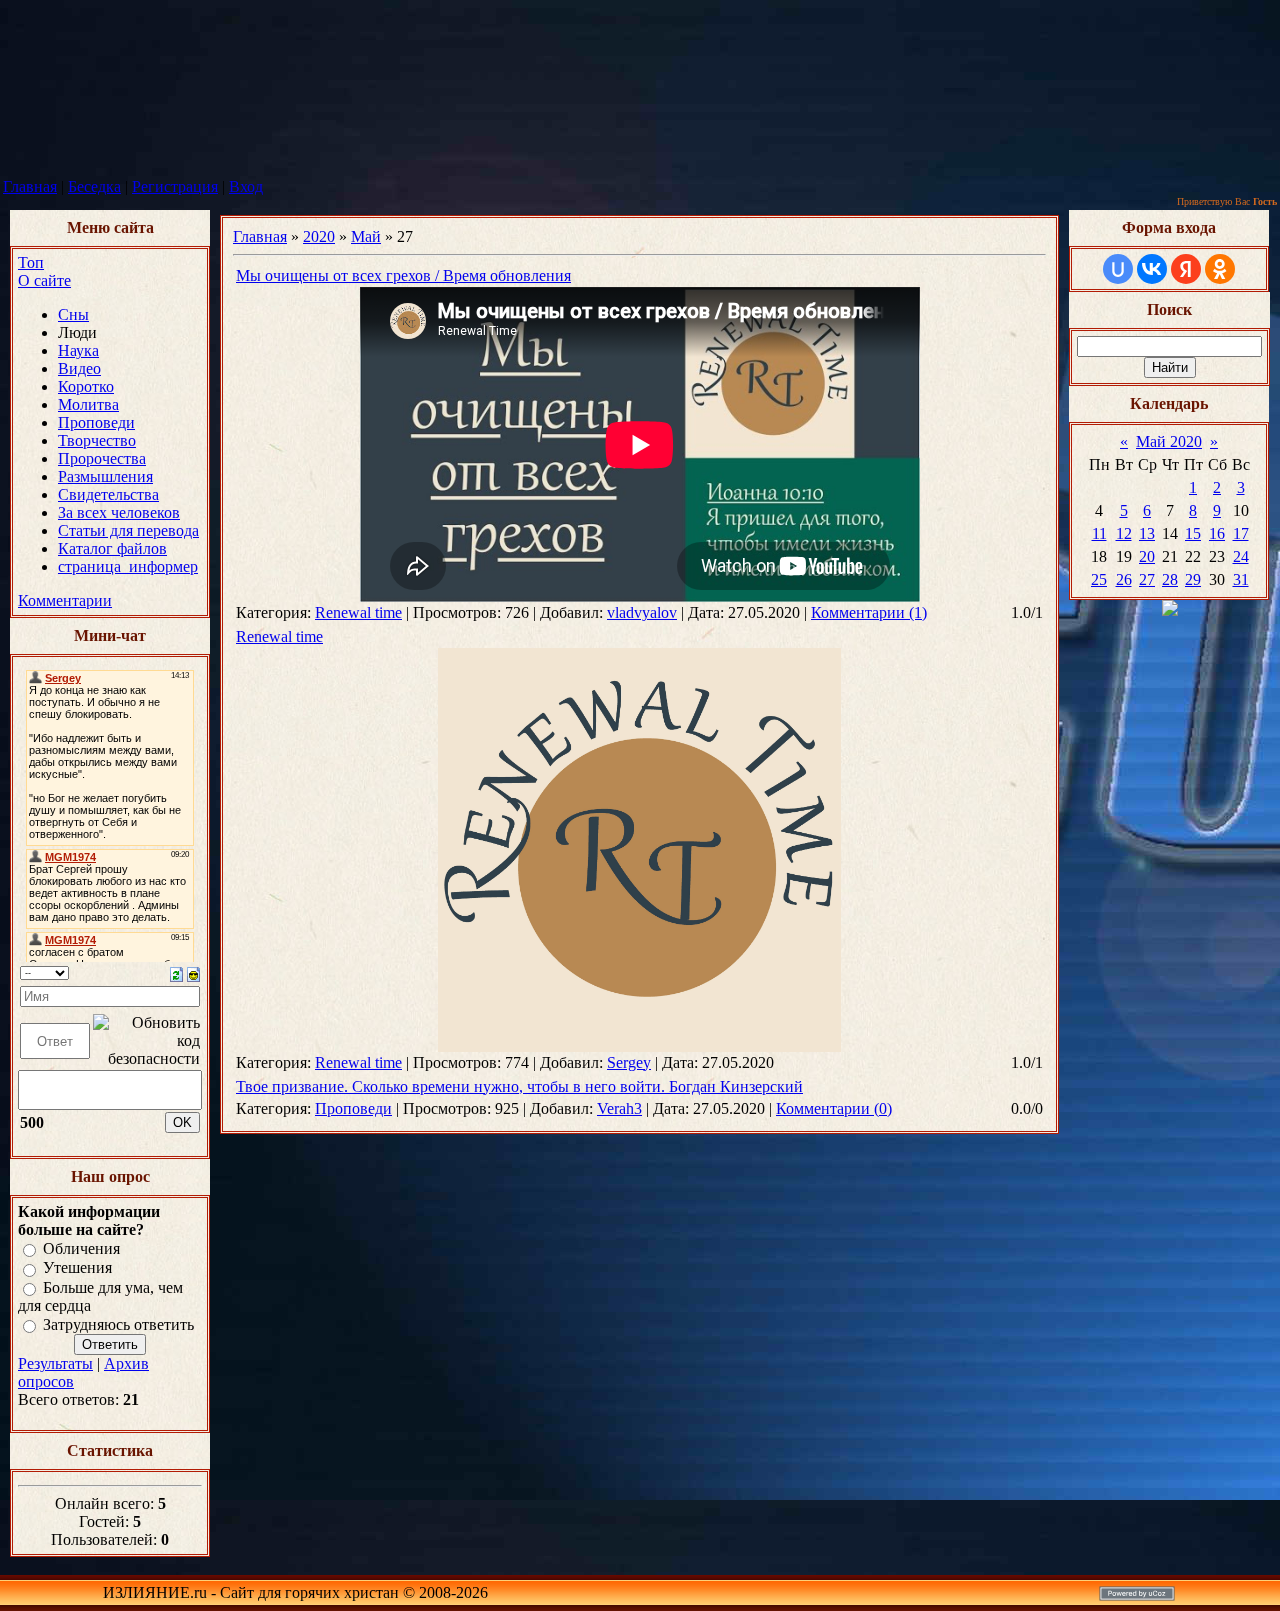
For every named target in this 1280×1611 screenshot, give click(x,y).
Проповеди (353, 1108)
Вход (246, 186)
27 (1147, 579)
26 (1124, 579)
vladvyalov (642, 612)
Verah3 (619, 1108)
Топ (31, 262)
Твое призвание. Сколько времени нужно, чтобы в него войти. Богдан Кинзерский (519, 1086)
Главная (30, 186)
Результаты (55, 1363)
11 (1099, 533)
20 (1147, 556)
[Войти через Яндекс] (1186, 269)
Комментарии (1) (869, 612)
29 (1193, 579)
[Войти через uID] (1118, 269)
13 (1147, 533)
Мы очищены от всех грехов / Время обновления (403, 275)
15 (1193, 533)
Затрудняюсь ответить (118, 1324)
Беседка (94, 186)
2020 (319, 236)
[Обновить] (176, 972)
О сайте (44, 280)
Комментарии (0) (834, 1108)
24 (1241, 556)
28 (1170, 579)
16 (1217, 533)
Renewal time (358, 612)
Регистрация (175, 186)
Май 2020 (1169, 441)
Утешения (77, 1268)
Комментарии (65, 600)
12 (1124, 533)
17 (1241, 533)
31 (1241, 579)
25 (1099, 579)
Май (366, 236)
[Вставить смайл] (193, 972)
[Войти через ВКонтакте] (1152, 269)
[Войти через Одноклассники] (1220, 269)
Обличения (81, 1248)
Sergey (629, 1062)
